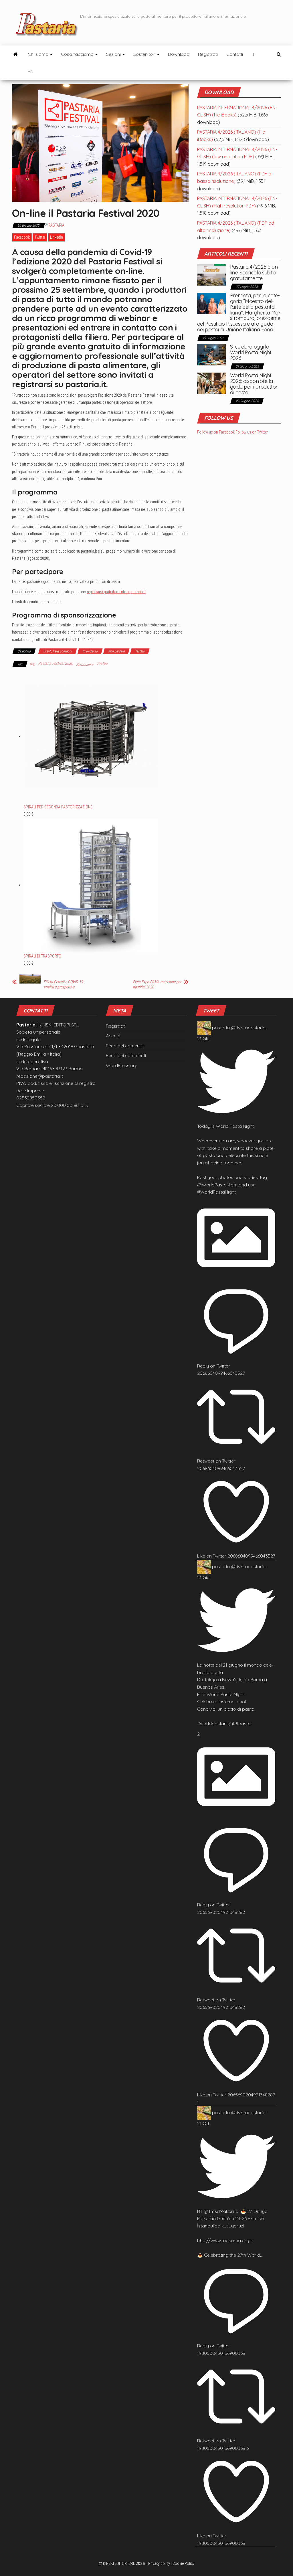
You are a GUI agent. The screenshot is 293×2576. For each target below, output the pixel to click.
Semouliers (85, 664)
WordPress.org (122, 1065)
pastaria (221, 1028)
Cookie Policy (183, 2563)
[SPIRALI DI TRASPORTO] (91, 885)
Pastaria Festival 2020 (56, 663)
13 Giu (203, 1577)
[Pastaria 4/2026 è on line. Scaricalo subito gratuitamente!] (211, 274)
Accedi (113, 1036)
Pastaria (56, 225)
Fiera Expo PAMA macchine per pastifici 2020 (157, 984)
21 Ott (203, 2123)
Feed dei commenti (126, 1055)
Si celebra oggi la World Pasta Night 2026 (251, 352)
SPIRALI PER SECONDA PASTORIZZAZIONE (58, 807)
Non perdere (116, 651)
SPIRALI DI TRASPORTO (42, 956)
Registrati (208, 54)
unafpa (102, 663)
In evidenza (90, 651)
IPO (32, 664)
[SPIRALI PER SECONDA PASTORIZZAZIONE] (91, 736)
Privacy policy (159, 2563)
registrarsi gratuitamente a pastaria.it (116, 592)
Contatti (235, 54)
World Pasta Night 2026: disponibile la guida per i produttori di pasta (254, 384)
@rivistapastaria (248, 1028)
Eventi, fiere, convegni (58, 651)
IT (253, 54)
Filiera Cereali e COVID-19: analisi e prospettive (64, 984)
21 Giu (203, 1038)
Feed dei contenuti (125, 1046)
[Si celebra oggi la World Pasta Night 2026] (211, 354)
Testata (140, 651)
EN (31, 71)
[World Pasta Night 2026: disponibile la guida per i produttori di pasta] (211, 383)
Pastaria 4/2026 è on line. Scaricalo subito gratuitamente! (254, 273)
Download (179, 54)
